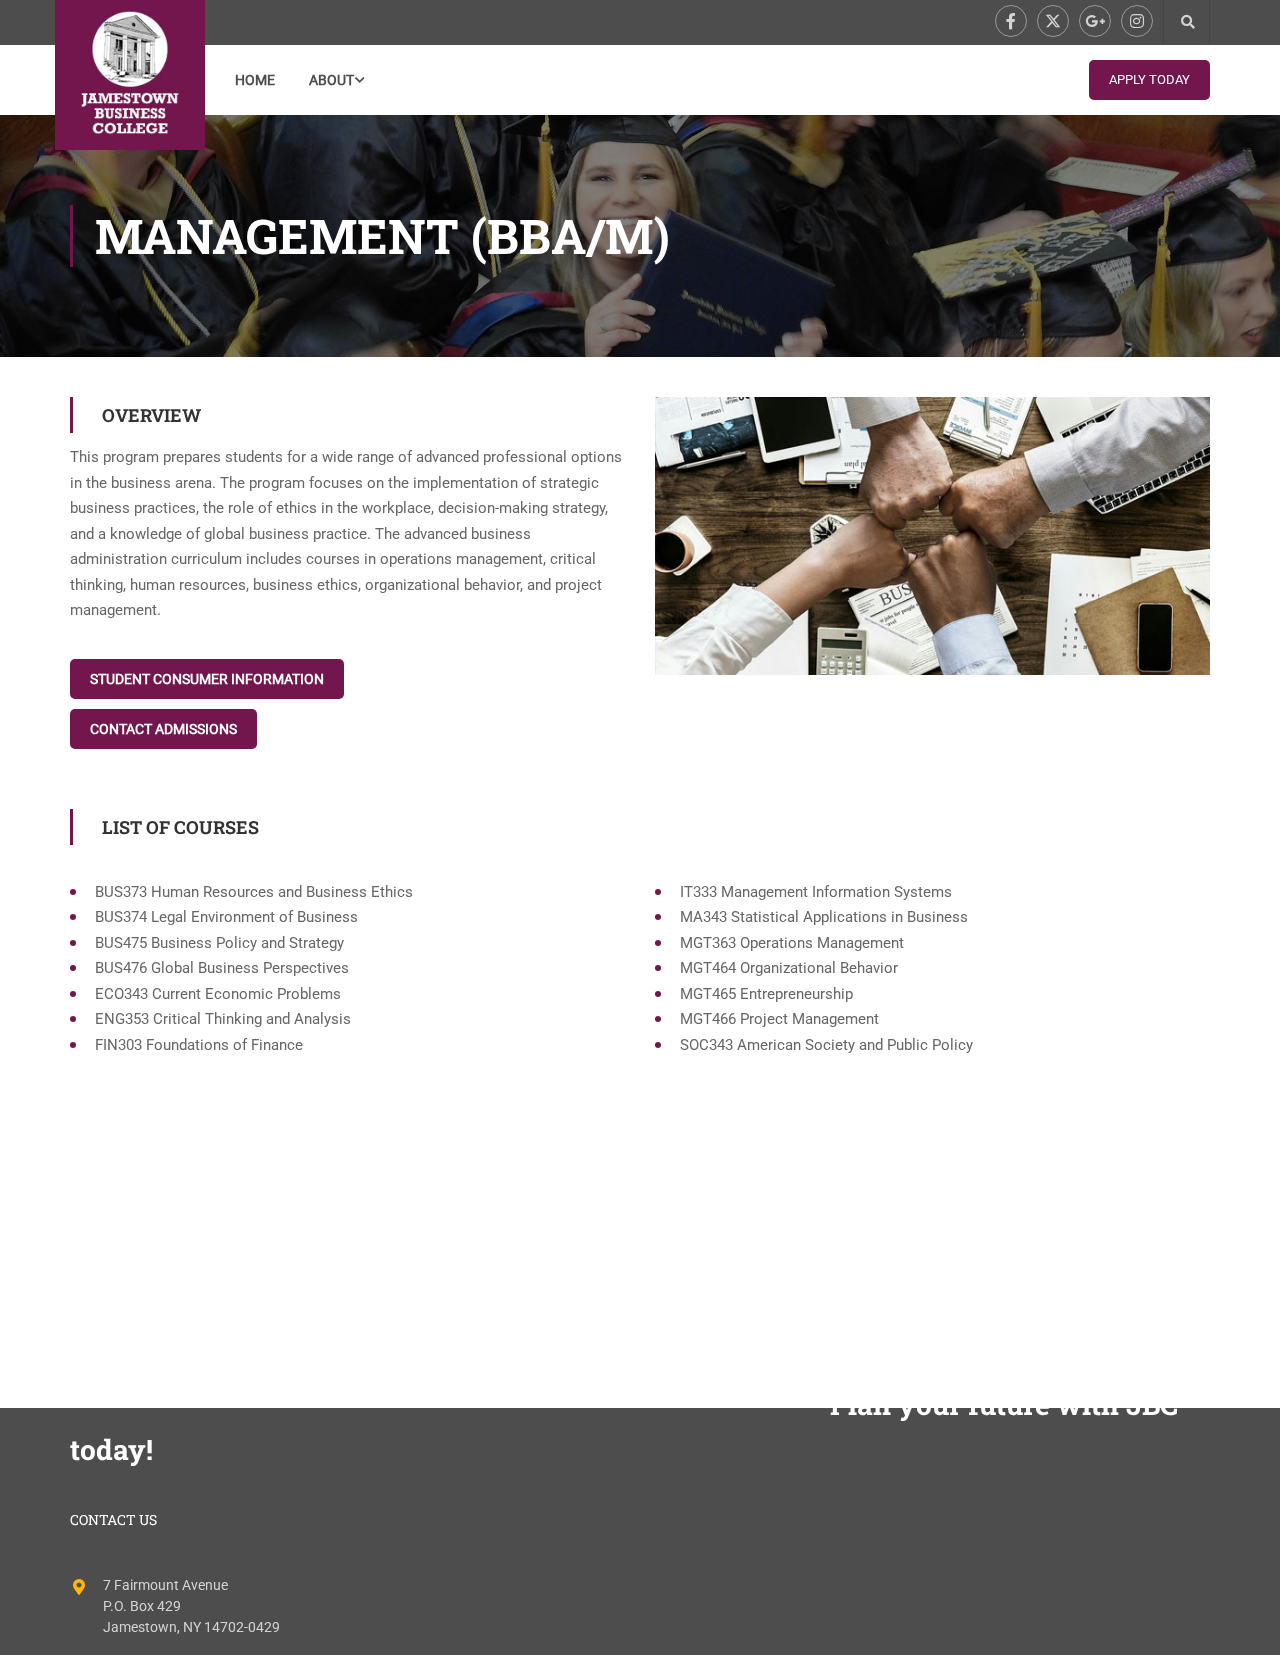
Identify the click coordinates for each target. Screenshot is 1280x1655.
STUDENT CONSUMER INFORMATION (207, 679)
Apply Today (1149, 79)
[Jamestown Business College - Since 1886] (130, 75)
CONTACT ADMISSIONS (163, 729)
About (331, 80)
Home (255, 80)
